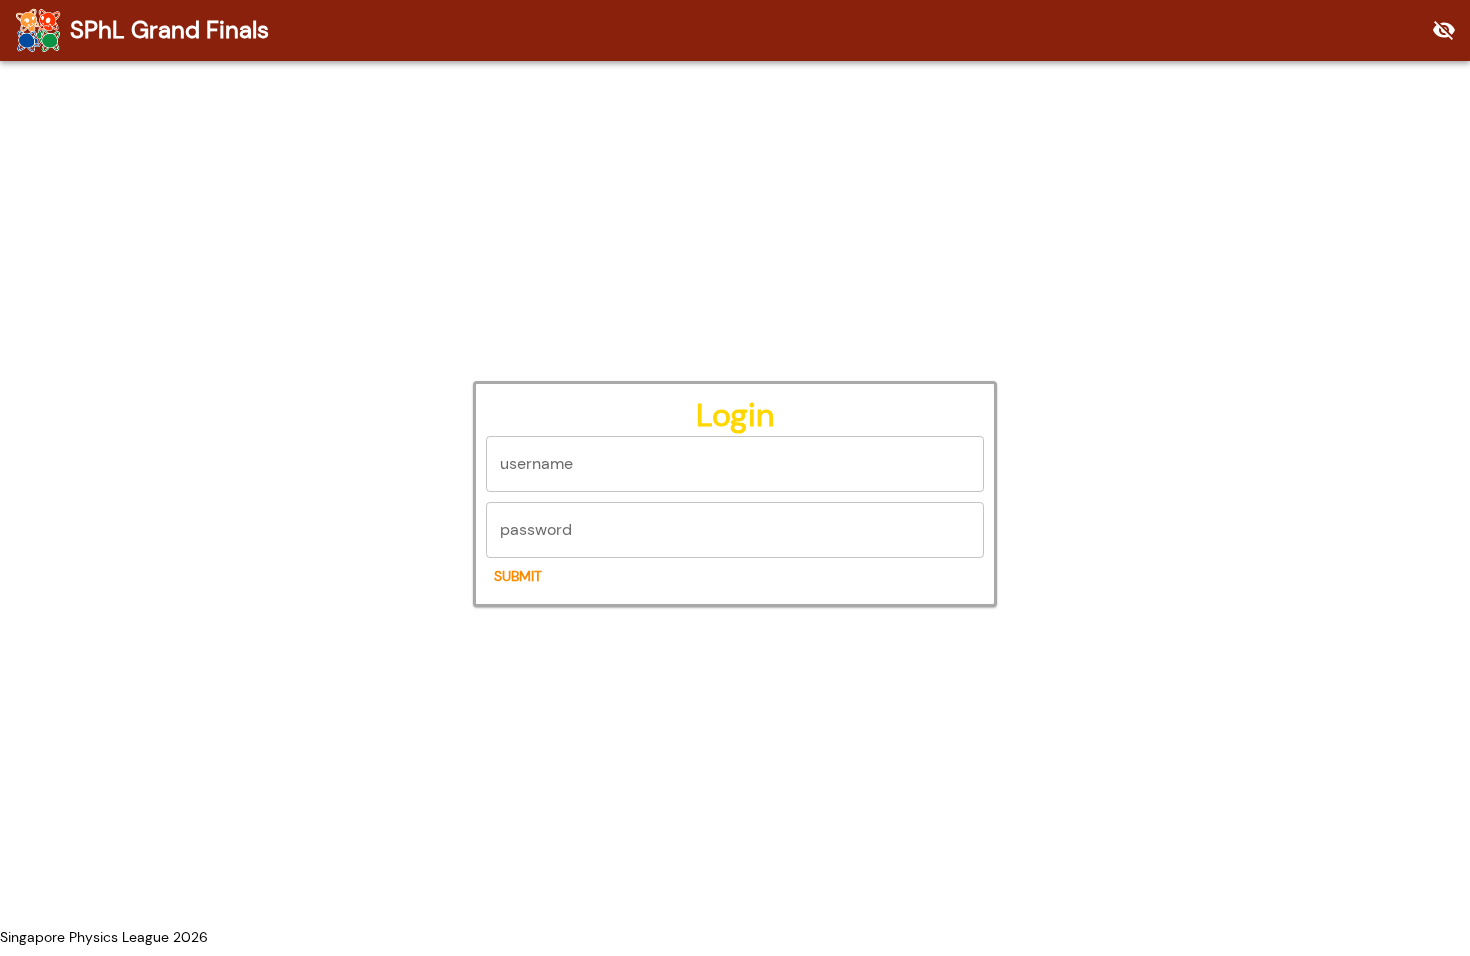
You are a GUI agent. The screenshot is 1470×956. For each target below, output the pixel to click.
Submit (518, 576)
